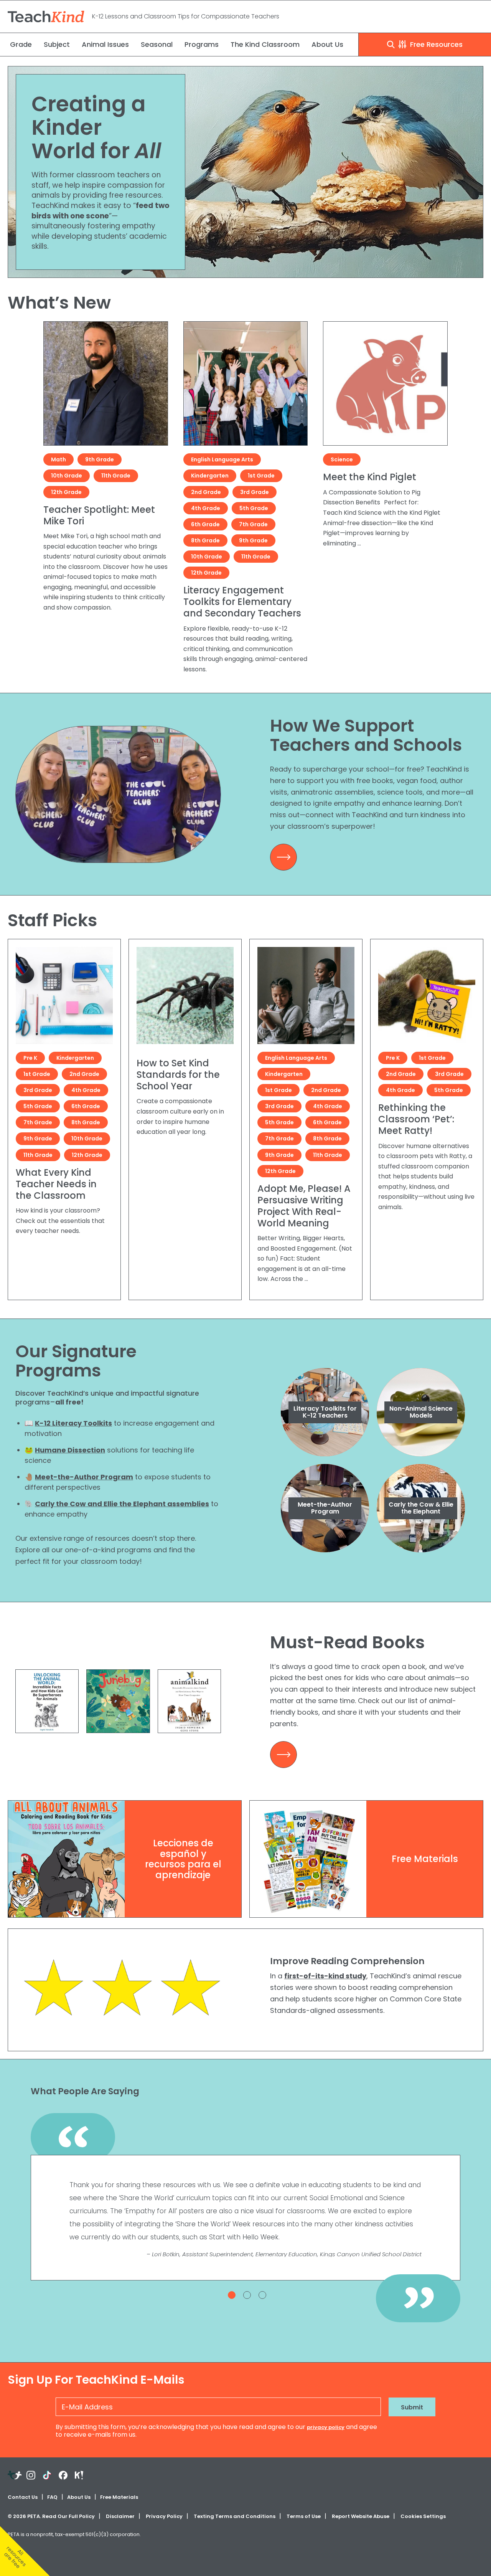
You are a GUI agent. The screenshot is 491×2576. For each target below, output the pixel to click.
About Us (327, 44)
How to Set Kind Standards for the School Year (178, 1075)
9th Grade (100, 459)
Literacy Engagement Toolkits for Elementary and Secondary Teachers (242, 602)
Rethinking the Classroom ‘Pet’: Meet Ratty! (416, 1119)
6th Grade (205, 524)
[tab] (232, 2295)
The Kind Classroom (265, 44)
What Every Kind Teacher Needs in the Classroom (56, 1184)
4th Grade (206, 508)
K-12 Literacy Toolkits (73, 1423)
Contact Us (23, 2497)
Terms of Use (304, 2516)
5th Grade (254, 508)
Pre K (30, 1058)
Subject (57, 44)
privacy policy (326, 2427)
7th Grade (253, 524)
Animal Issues (105, 44)
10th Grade (67, 476)
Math (58, 459)
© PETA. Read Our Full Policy (51, 2516)
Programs (202, 44)
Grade (21, 44)
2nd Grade (206, 492)
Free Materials (119, 2497)
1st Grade (261, 476)
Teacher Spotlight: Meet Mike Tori (99, 515)
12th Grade (66, 492)
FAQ (52, 2497)
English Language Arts (222, 459)
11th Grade (116, 476)
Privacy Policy (164, 2516)
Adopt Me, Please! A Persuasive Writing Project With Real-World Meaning (304, 1206)
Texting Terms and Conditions (235, 2516)
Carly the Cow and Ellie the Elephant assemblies (122, 1504)
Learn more (285, 860)
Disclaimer (120, 2516)
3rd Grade (255, 492)
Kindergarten (210, 476)
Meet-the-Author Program (84, 1477)
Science (342, 459)
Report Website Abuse (361, 2516)
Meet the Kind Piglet (370, 477)
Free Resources (435, 44)
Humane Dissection (70, 1450)
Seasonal (157, 44)
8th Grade (205, 540)
